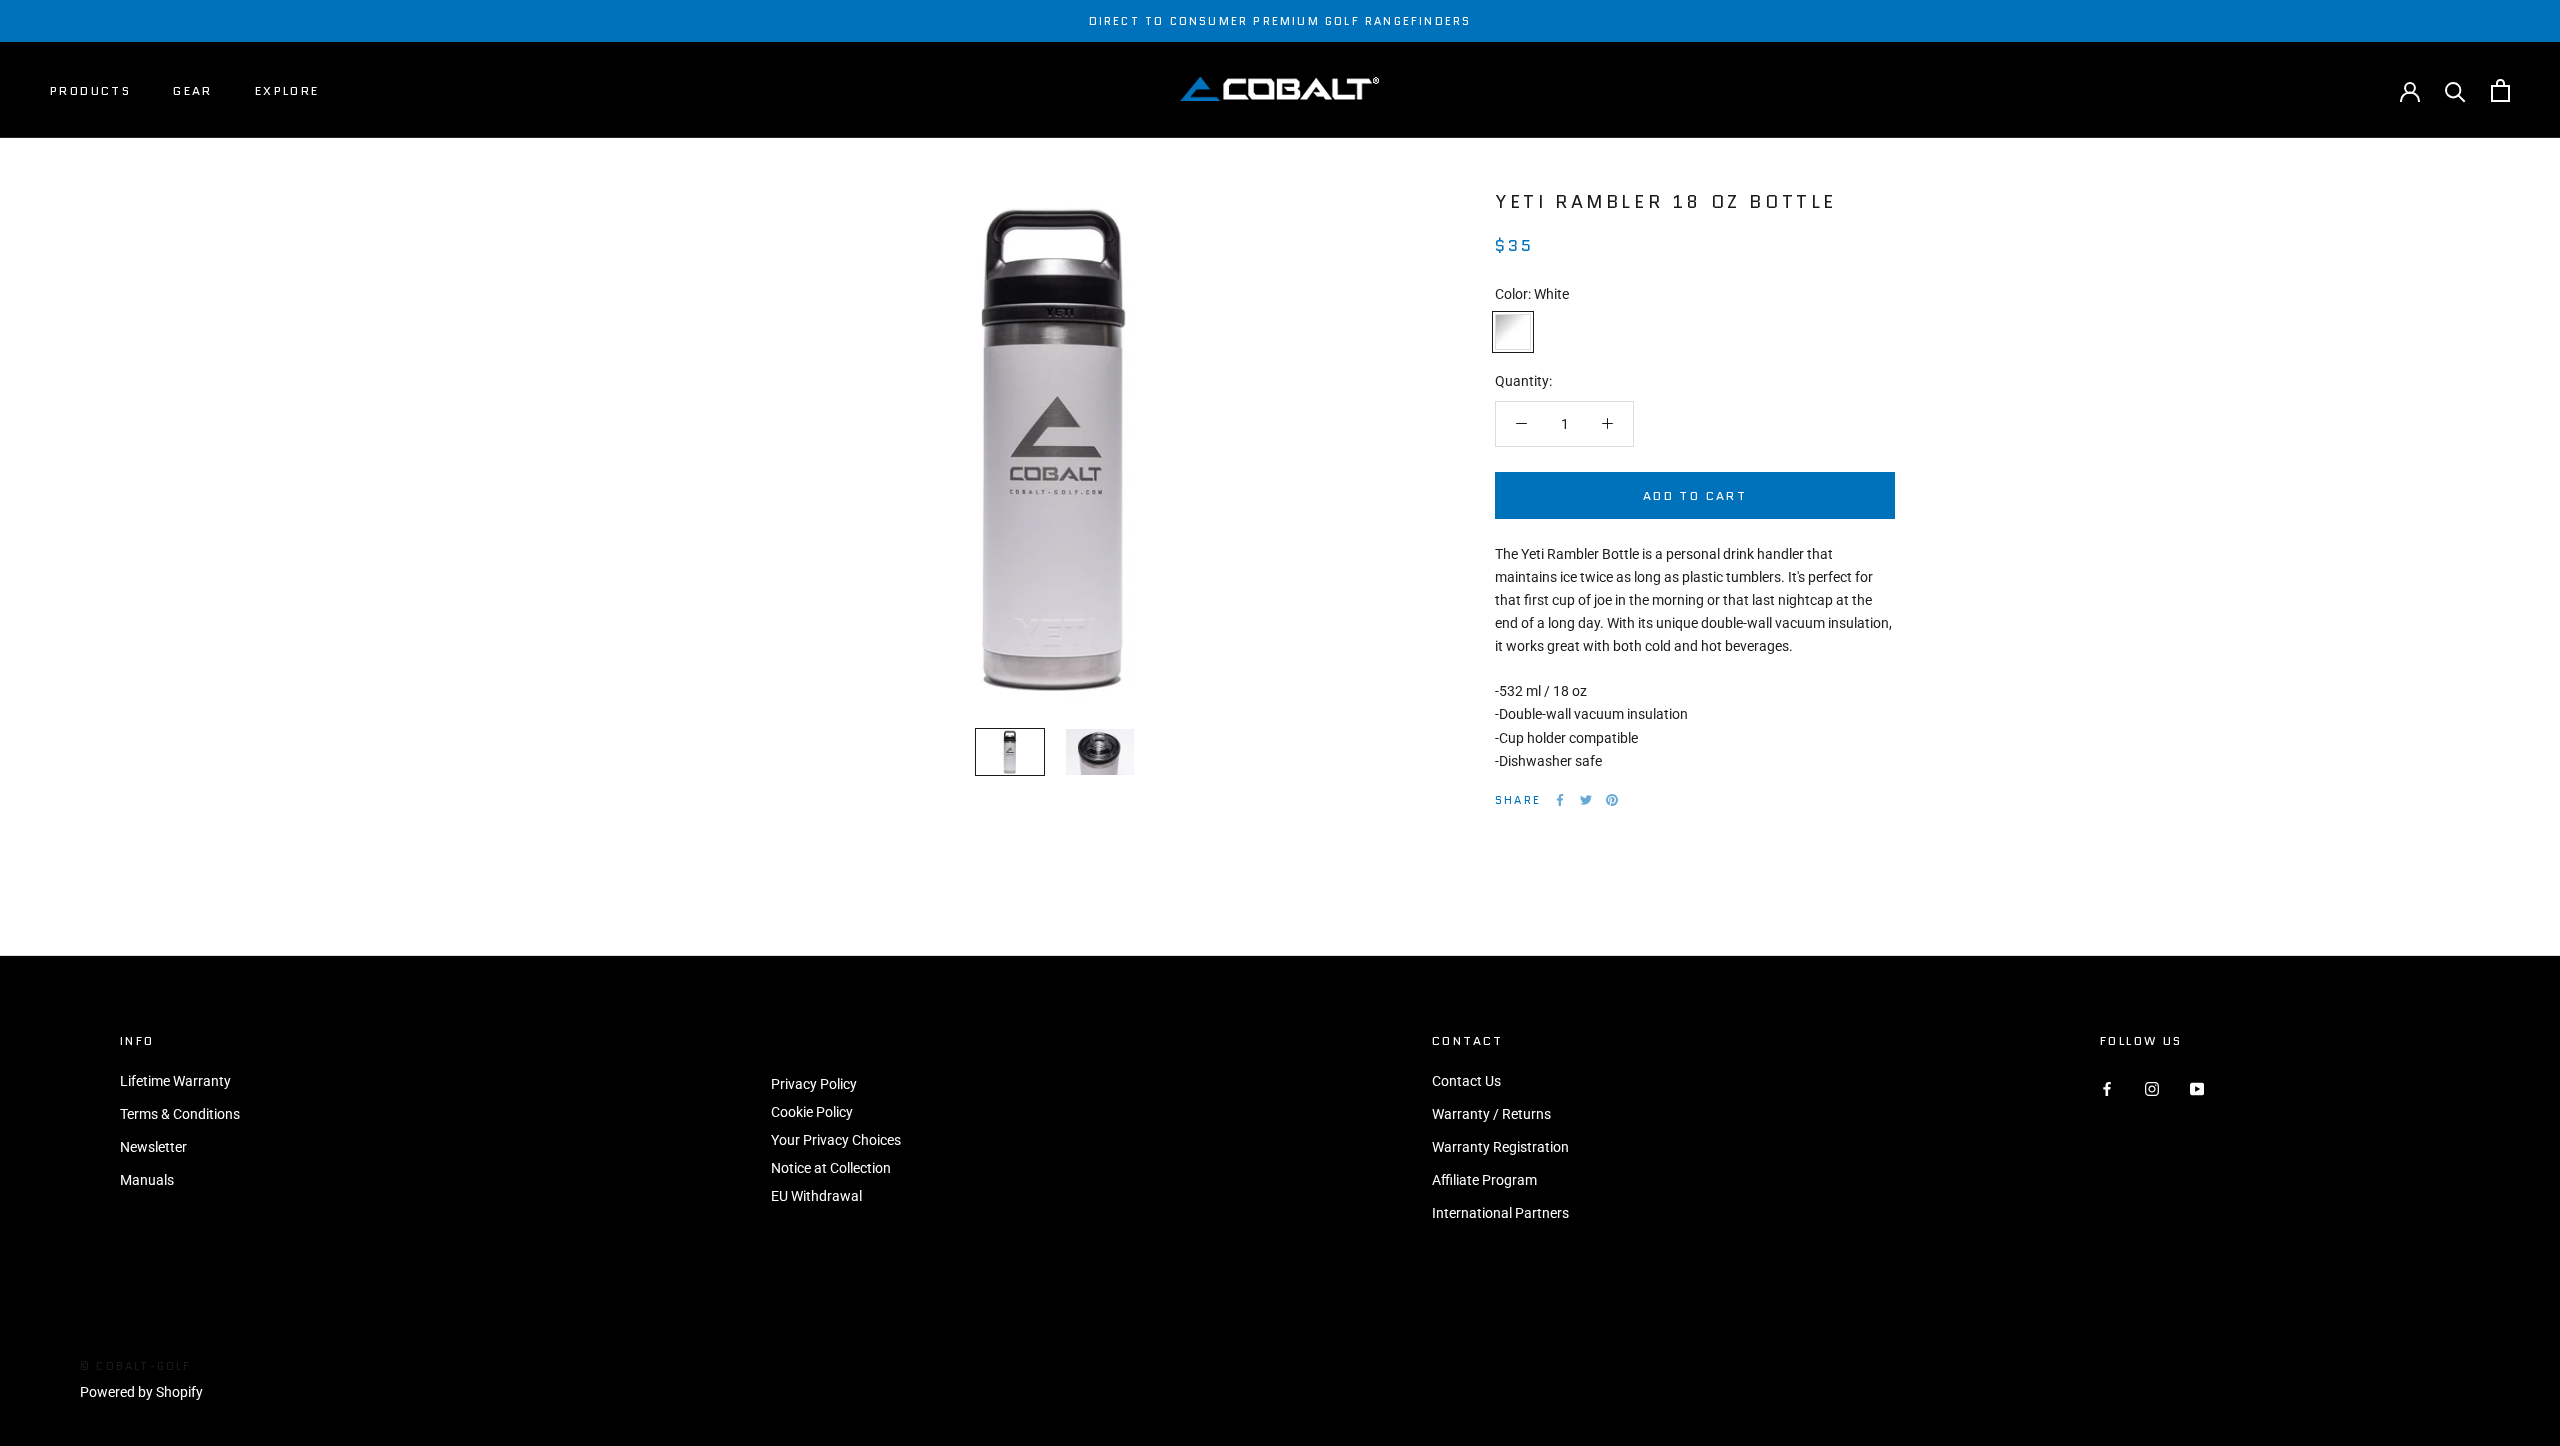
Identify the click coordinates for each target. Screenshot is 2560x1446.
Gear (193, 90)
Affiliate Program (1484, 1180)
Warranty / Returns (1491, 1114)
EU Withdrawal (816, 1196)
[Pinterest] (1612, 800)
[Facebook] (1560, 800)
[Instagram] (2152, 1088)
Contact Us (1466, 1081)
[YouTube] (2197, 1088)
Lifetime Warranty (175, 1081)
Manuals (147, 1180)
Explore (287, 90)
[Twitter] (1586, 800)
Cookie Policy (812, 1112)
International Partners (1500, 1213)
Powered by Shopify (141, 1392)
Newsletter (153, 1147)
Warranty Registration (1500, 1147)
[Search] (2455, 90)
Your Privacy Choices (836, 1140)
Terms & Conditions (180, 1114)
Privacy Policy (814, 1084)
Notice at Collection (831, 1168)
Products (90, 90)
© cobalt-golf (136, 1366)
